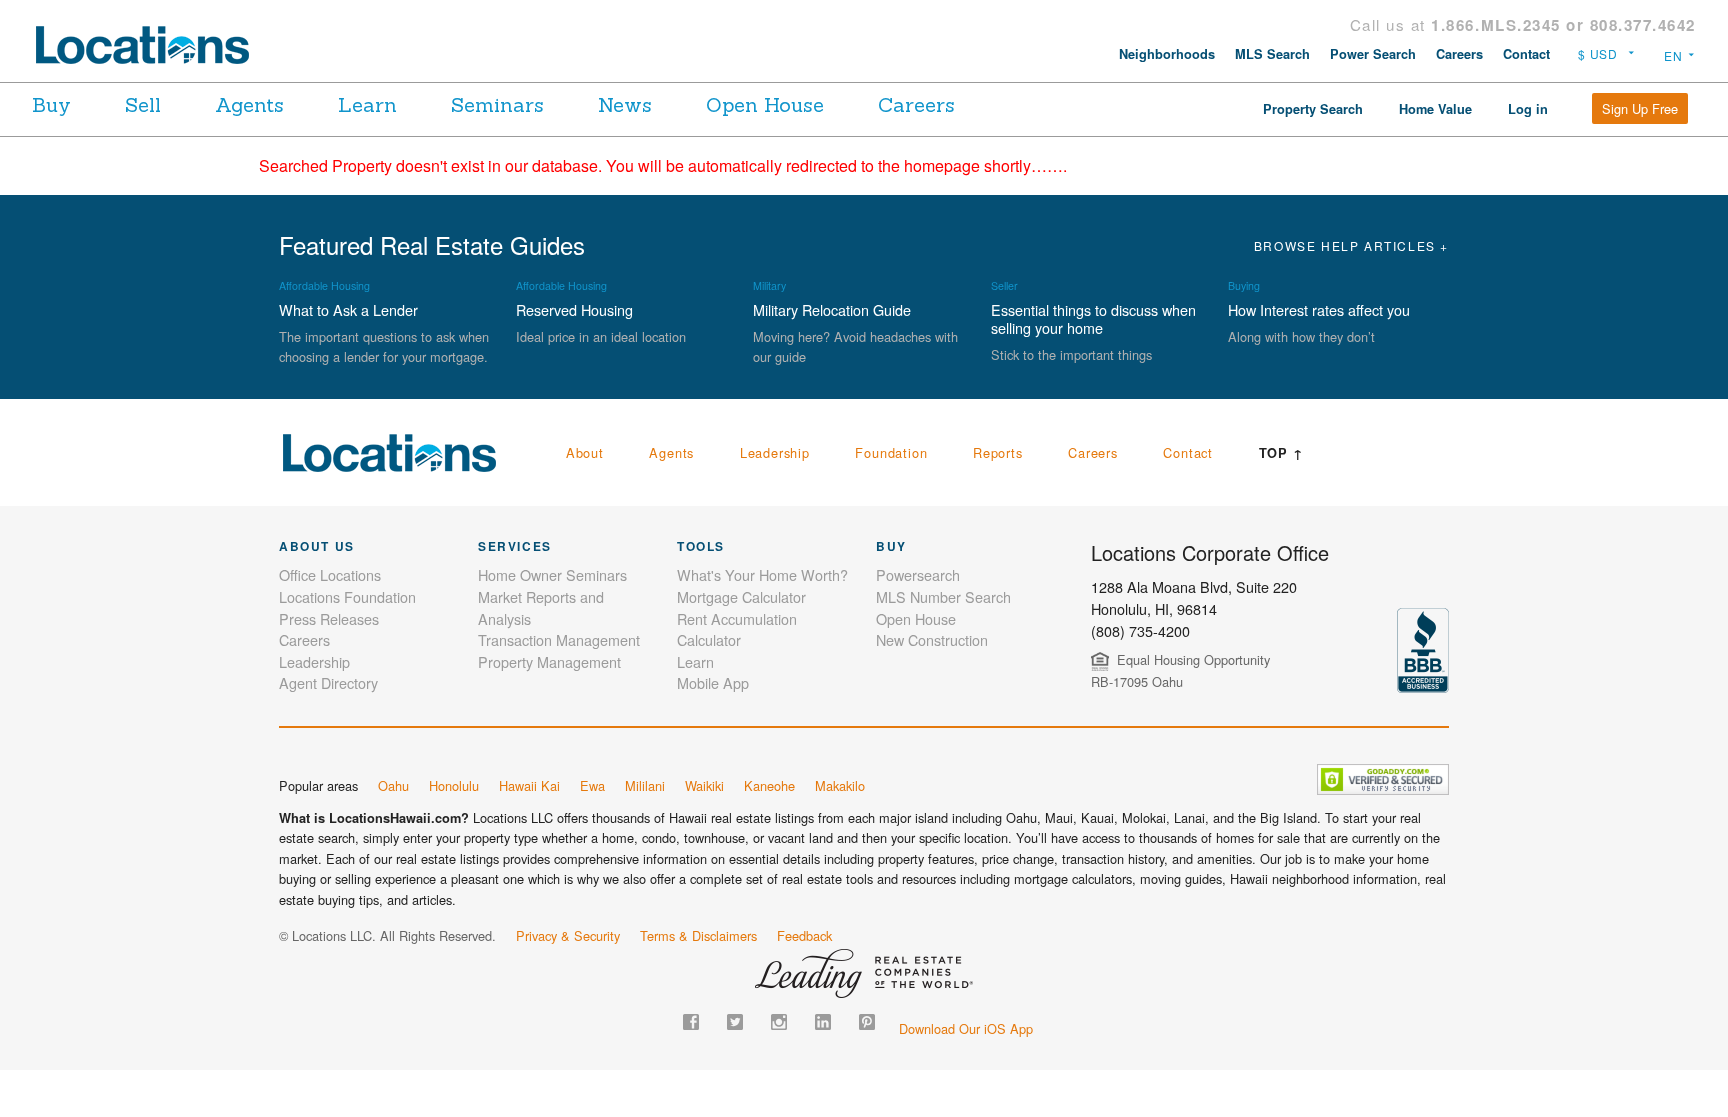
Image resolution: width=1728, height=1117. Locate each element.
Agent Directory (328, 682)
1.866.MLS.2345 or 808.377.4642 (1563, 25)
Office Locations (330, 574)
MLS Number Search (943, 596)
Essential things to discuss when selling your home (1093, 318)
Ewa (592, 785)
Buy (51, 104)
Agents (249, 104)
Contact (1526, 54)
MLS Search (1272, 54)
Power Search (1373, 54)
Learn (367, 104)
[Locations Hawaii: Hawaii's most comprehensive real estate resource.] (151, 45)
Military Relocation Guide (832, 309)
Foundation (891, 452)
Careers (1459, 54)
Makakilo (840, 785)
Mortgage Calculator (741, 596)
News (625, 104)
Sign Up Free (1640, 108)
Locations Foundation (347, 596)
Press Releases (329, 618)
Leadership (775, 452)
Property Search (1313, 109)
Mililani (645, 785)
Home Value (1435, 109)
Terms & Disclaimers (698, 935)
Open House (765, 104)
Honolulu (454, 785)
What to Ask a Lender (348, 309)
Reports (998, 452)
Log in (1528, 109)
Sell (143, 104)
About (585, 452)
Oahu (393, 785)
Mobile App (713, 682)
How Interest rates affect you (1319, 309)
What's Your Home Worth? (762, 574)
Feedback (804, 935)
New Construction (932, 639)
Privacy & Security (568, 935)
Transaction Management (559, 639)
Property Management (549, 661)
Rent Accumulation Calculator (737, 629)
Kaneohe (769, 785)
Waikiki (704, 785)
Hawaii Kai (529, 785)
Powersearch (918, 574)
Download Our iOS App (966, 1028)
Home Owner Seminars (552, 574)
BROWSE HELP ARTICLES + (1351, 245)
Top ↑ (1281, 453)
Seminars (497, 104)
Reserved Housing (574, 309)
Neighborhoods (1167, 54)
